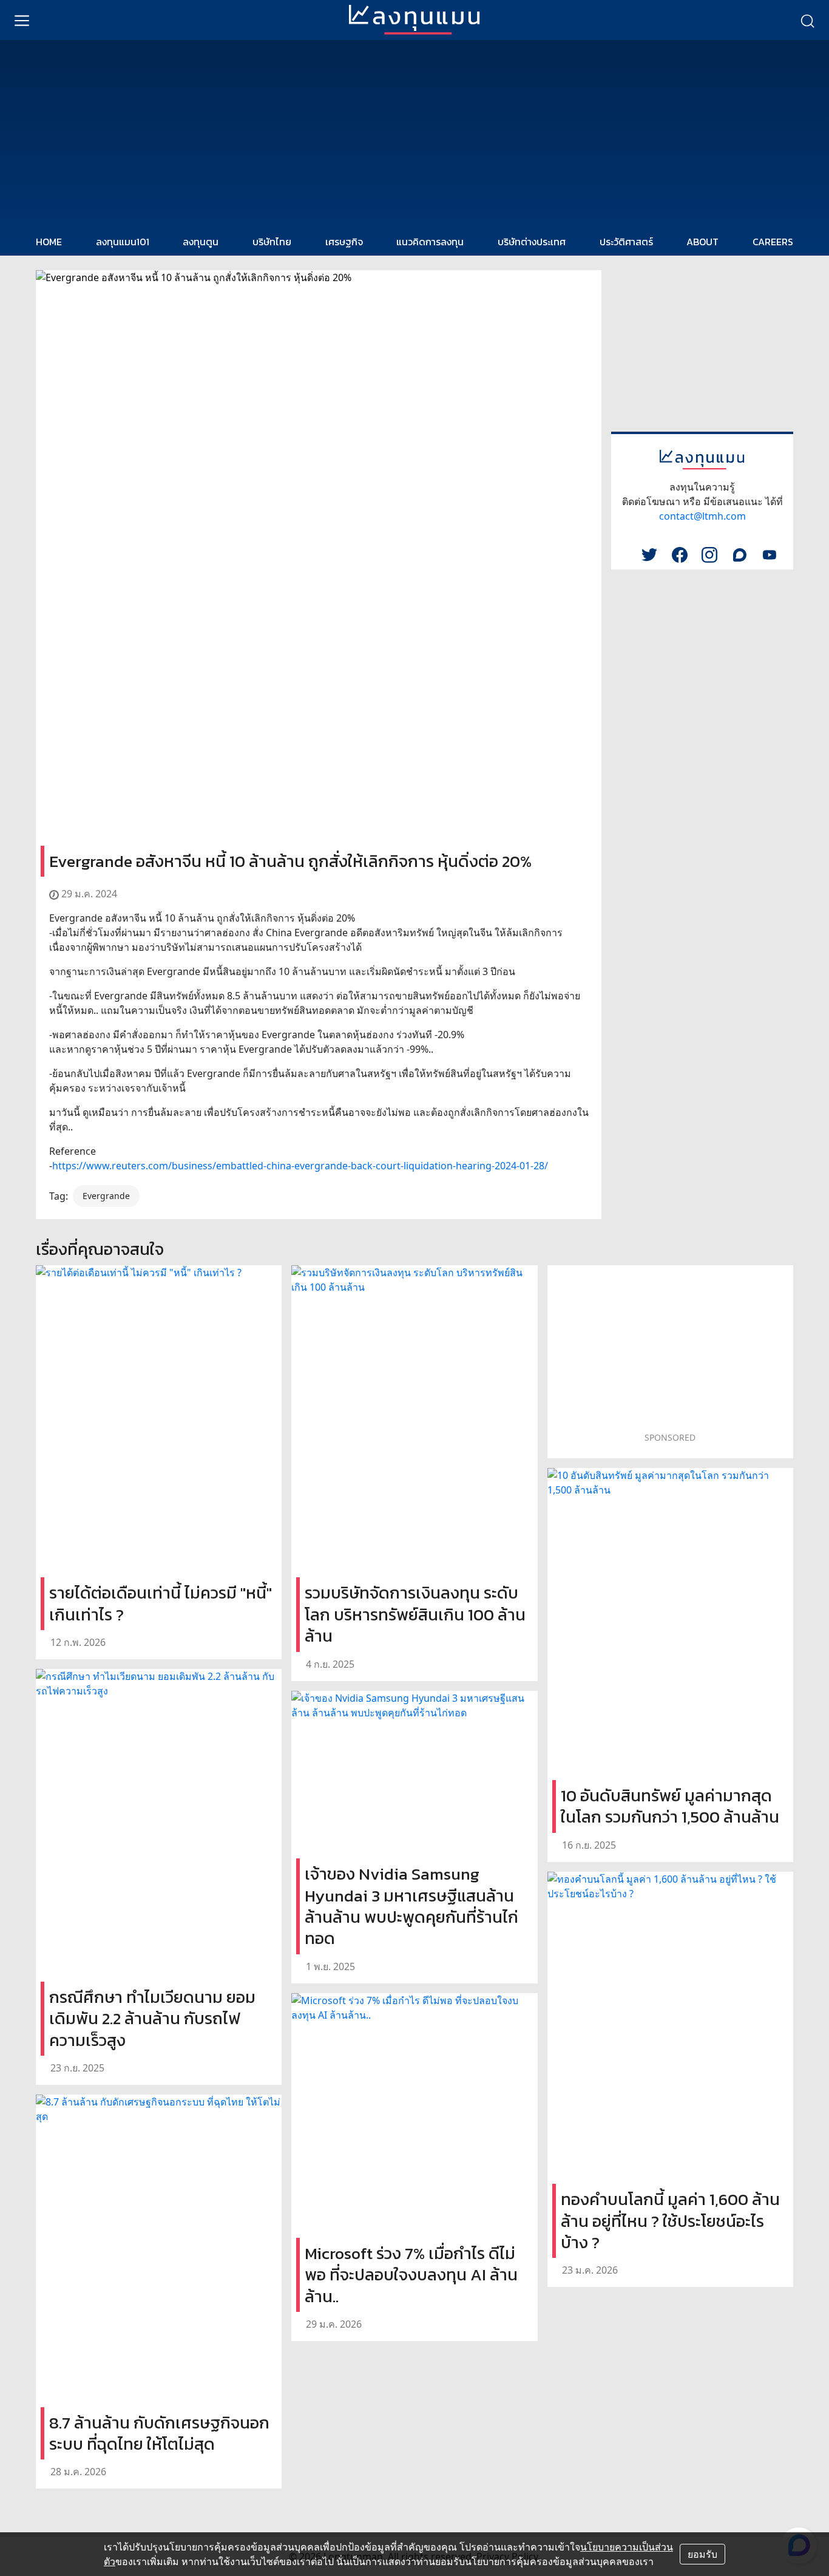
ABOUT (702, 242)
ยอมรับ (702, 2554)
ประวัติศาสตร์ (626, 242)
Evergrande (106, 1196)
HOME (49, 242)
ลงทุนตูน (201, 242)
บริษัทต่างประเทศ (532, 242)
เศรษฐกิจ (344, 242)
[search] (807, 20)
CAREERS (773, 242)
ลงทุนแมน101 (123, 242)
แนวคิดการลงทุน (430, 242)
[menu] (22, 20)
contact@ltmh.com (702, 516)
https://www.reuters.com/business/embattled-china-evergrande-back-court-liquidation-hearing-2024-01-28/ (300, 1166)
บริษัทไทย (272, 242)
